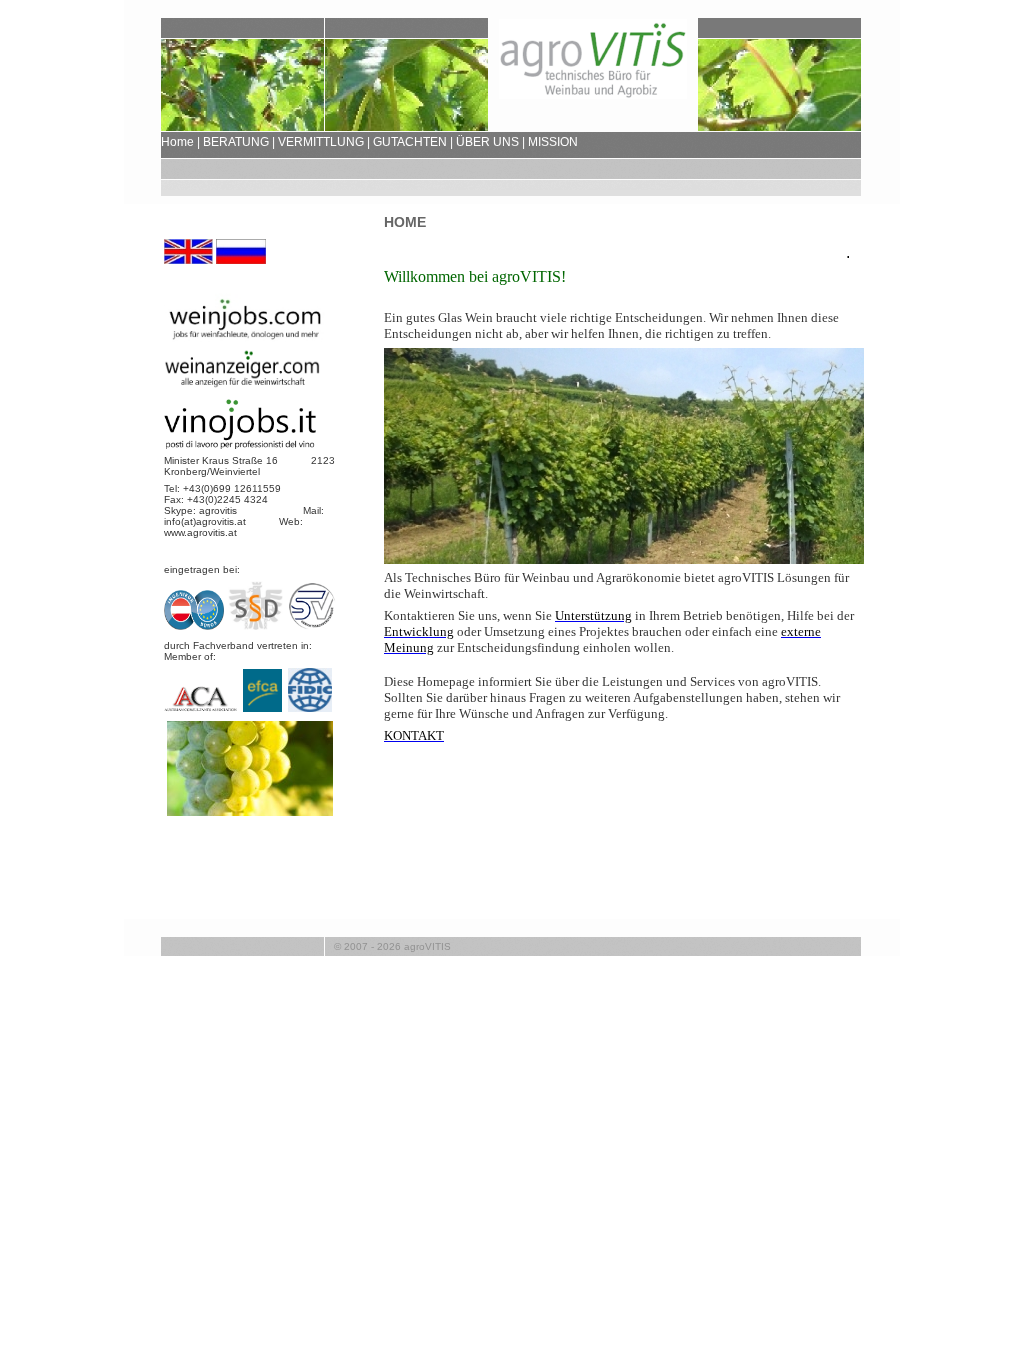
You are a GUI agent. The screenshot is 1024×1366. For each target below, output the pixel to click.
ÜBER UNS (487, 142)
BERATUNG (236, 142)
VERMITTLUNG (321, 142)
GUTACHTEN (410, 142)
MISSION (553, 142)
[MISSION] (250, 812)
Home (177, 142)
